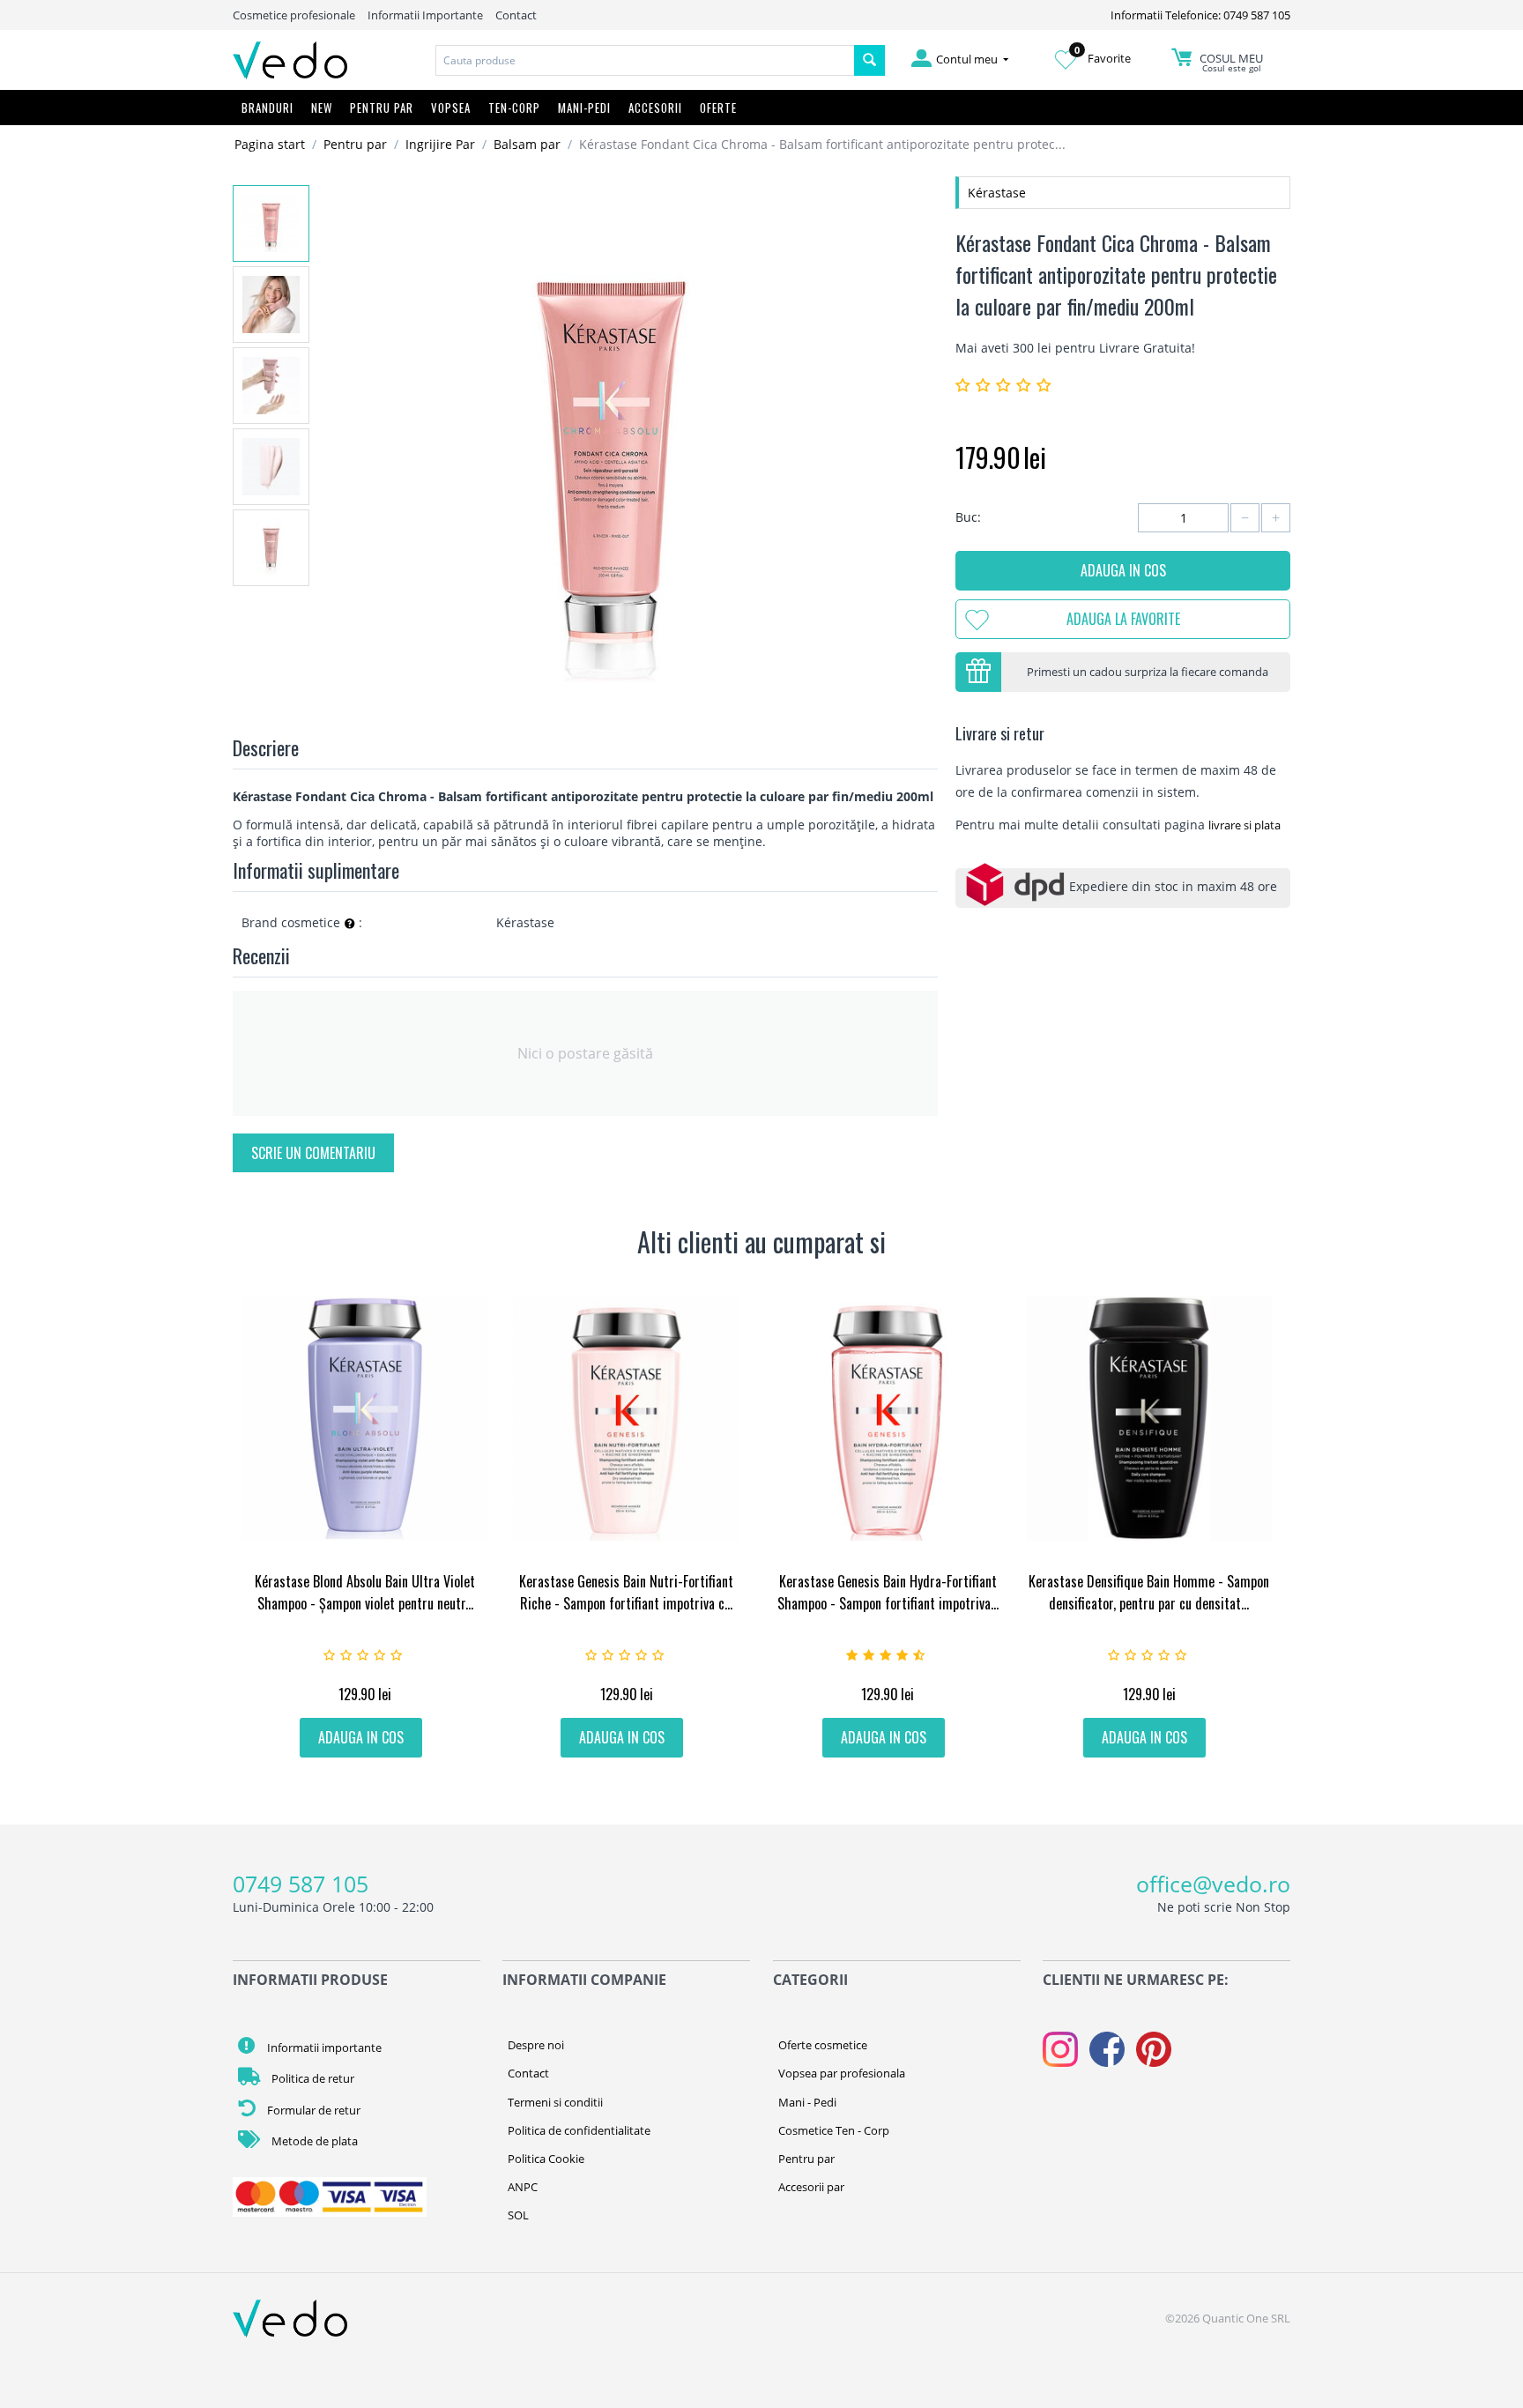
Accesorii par (811, 2187)
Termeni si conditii (555, 2102)
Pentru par (355, 144)
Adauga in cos (1123, 570)
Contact (516, 15)
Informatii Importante (425, 15)
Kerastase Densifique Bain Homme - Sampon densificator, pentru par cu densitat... (1149, 1592)
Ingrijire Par (440, 144)
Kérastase (997, 193)
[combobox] (645, 60)
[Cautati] (869, 60)
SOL (518, 2215)
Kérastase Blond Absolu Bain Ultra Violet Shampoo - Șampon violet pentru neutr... (365, 1592)
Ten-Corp (514, 108)
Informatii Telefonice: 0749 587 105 (1200, 15)
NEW (322, 108)
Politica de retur (312, 2078)
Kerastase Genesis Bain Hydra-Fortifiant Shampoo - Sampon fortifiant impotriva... (888, 1592)
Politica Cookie (546, 2159)
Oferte (718, 108)
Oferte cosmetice (823, 2045)
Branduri (267, 108)
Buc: (968, 517)
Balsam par (527, 144)
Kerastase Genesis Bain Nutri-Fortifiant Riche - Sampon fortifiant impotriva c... (626, 1592)
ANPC (523, 2187)
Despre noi (536, 2045)
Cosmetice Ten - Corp (834, 2130)
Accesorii (655, 108)
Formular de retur (312, 2110)
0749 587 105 (301, 1884)
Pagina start (270, 144)
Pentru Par (382, 108)
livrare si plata (1244, 825)
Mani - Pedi (807, 2102)
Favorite (1103, 58)
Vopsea (451, 108)
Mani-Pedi (584, 108)
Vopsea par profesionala (842, 2073)
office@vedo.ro (1213, 1884)
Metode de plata (313, 2141)
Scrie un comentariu (313, 1153)
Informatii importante (323, 2048)
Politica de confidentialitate (579, 2130)
